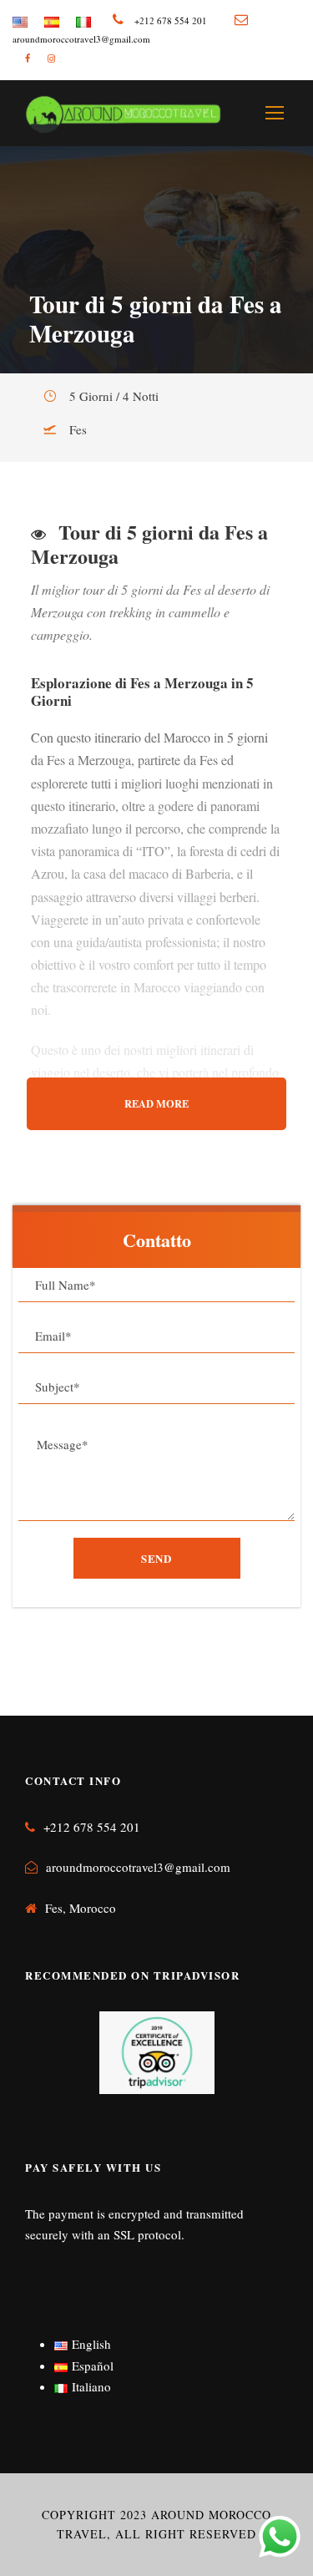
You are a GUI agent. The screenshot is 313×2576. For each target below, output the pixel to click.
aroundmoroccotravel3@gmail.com (138, 1867)
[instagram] (51, 58)
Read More (156, 1103)
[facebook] (28, 58)
